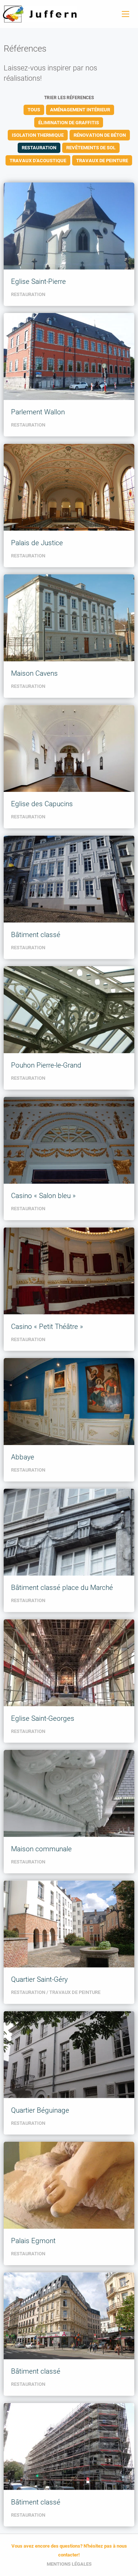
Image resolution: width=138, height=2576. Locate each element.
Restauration (39, 148)
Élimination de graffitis (69, 123)
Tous (34, 110)
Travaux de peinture (102, 161)
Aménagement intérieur (80, 110)
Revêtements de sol (91, 148)
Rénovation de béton (100, 135)
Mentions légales (69, 2564)
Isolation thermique (38, 135)
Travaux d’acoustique (38, 161)
